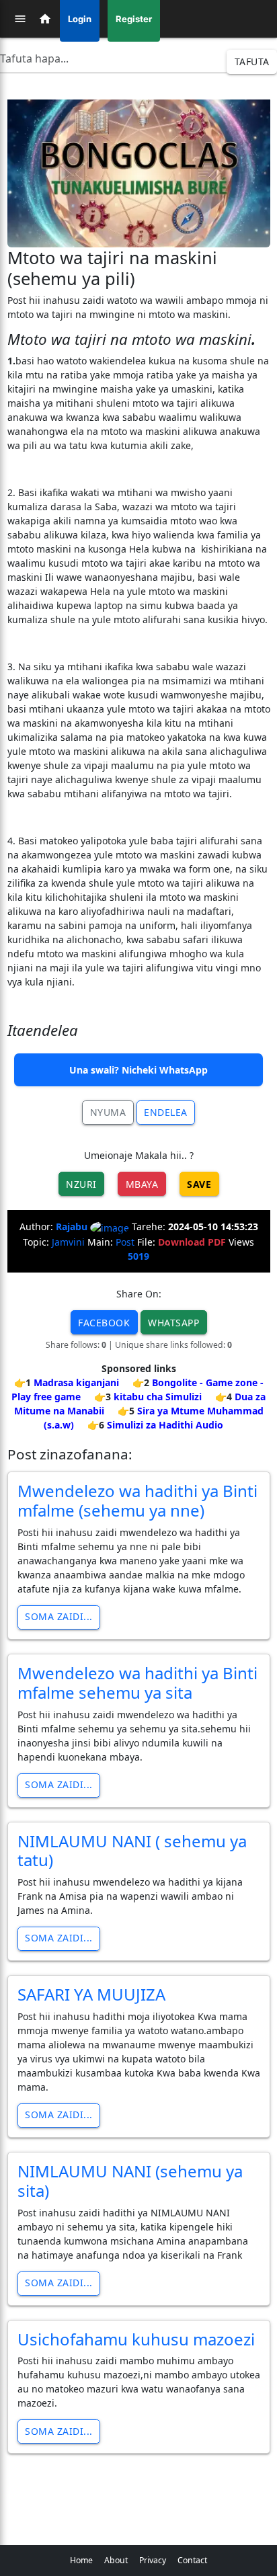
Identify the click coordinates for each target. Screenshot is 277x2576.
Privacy (153, 2560)
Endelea (166, 1112)
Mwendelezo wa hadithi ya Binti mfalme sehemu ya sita (137, 1683)
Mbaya (142, 1184)
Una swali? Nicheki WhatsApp (138, 1070)
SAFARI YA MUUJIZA (91, 1994)
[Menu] (20, 19)
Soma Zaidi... (59, 1616)
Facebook (104, 1323)
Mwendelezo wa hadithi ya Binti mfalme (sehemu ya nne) (137, 1500)
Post (125, 1242)
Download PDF (192, 1242)
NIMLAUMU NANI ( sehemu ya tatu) (132, 1851)
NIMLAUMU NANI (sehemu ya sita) (130, 2181)
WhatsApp (173, 1323)
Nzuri (81, 1184)
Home (81, 2560)
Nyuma (108, 1112)
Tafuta (252, 62)
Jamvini (68, 1242)
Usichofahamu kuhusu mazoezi (136, 2339)
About (116, 2560)
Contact (192, 2560)
